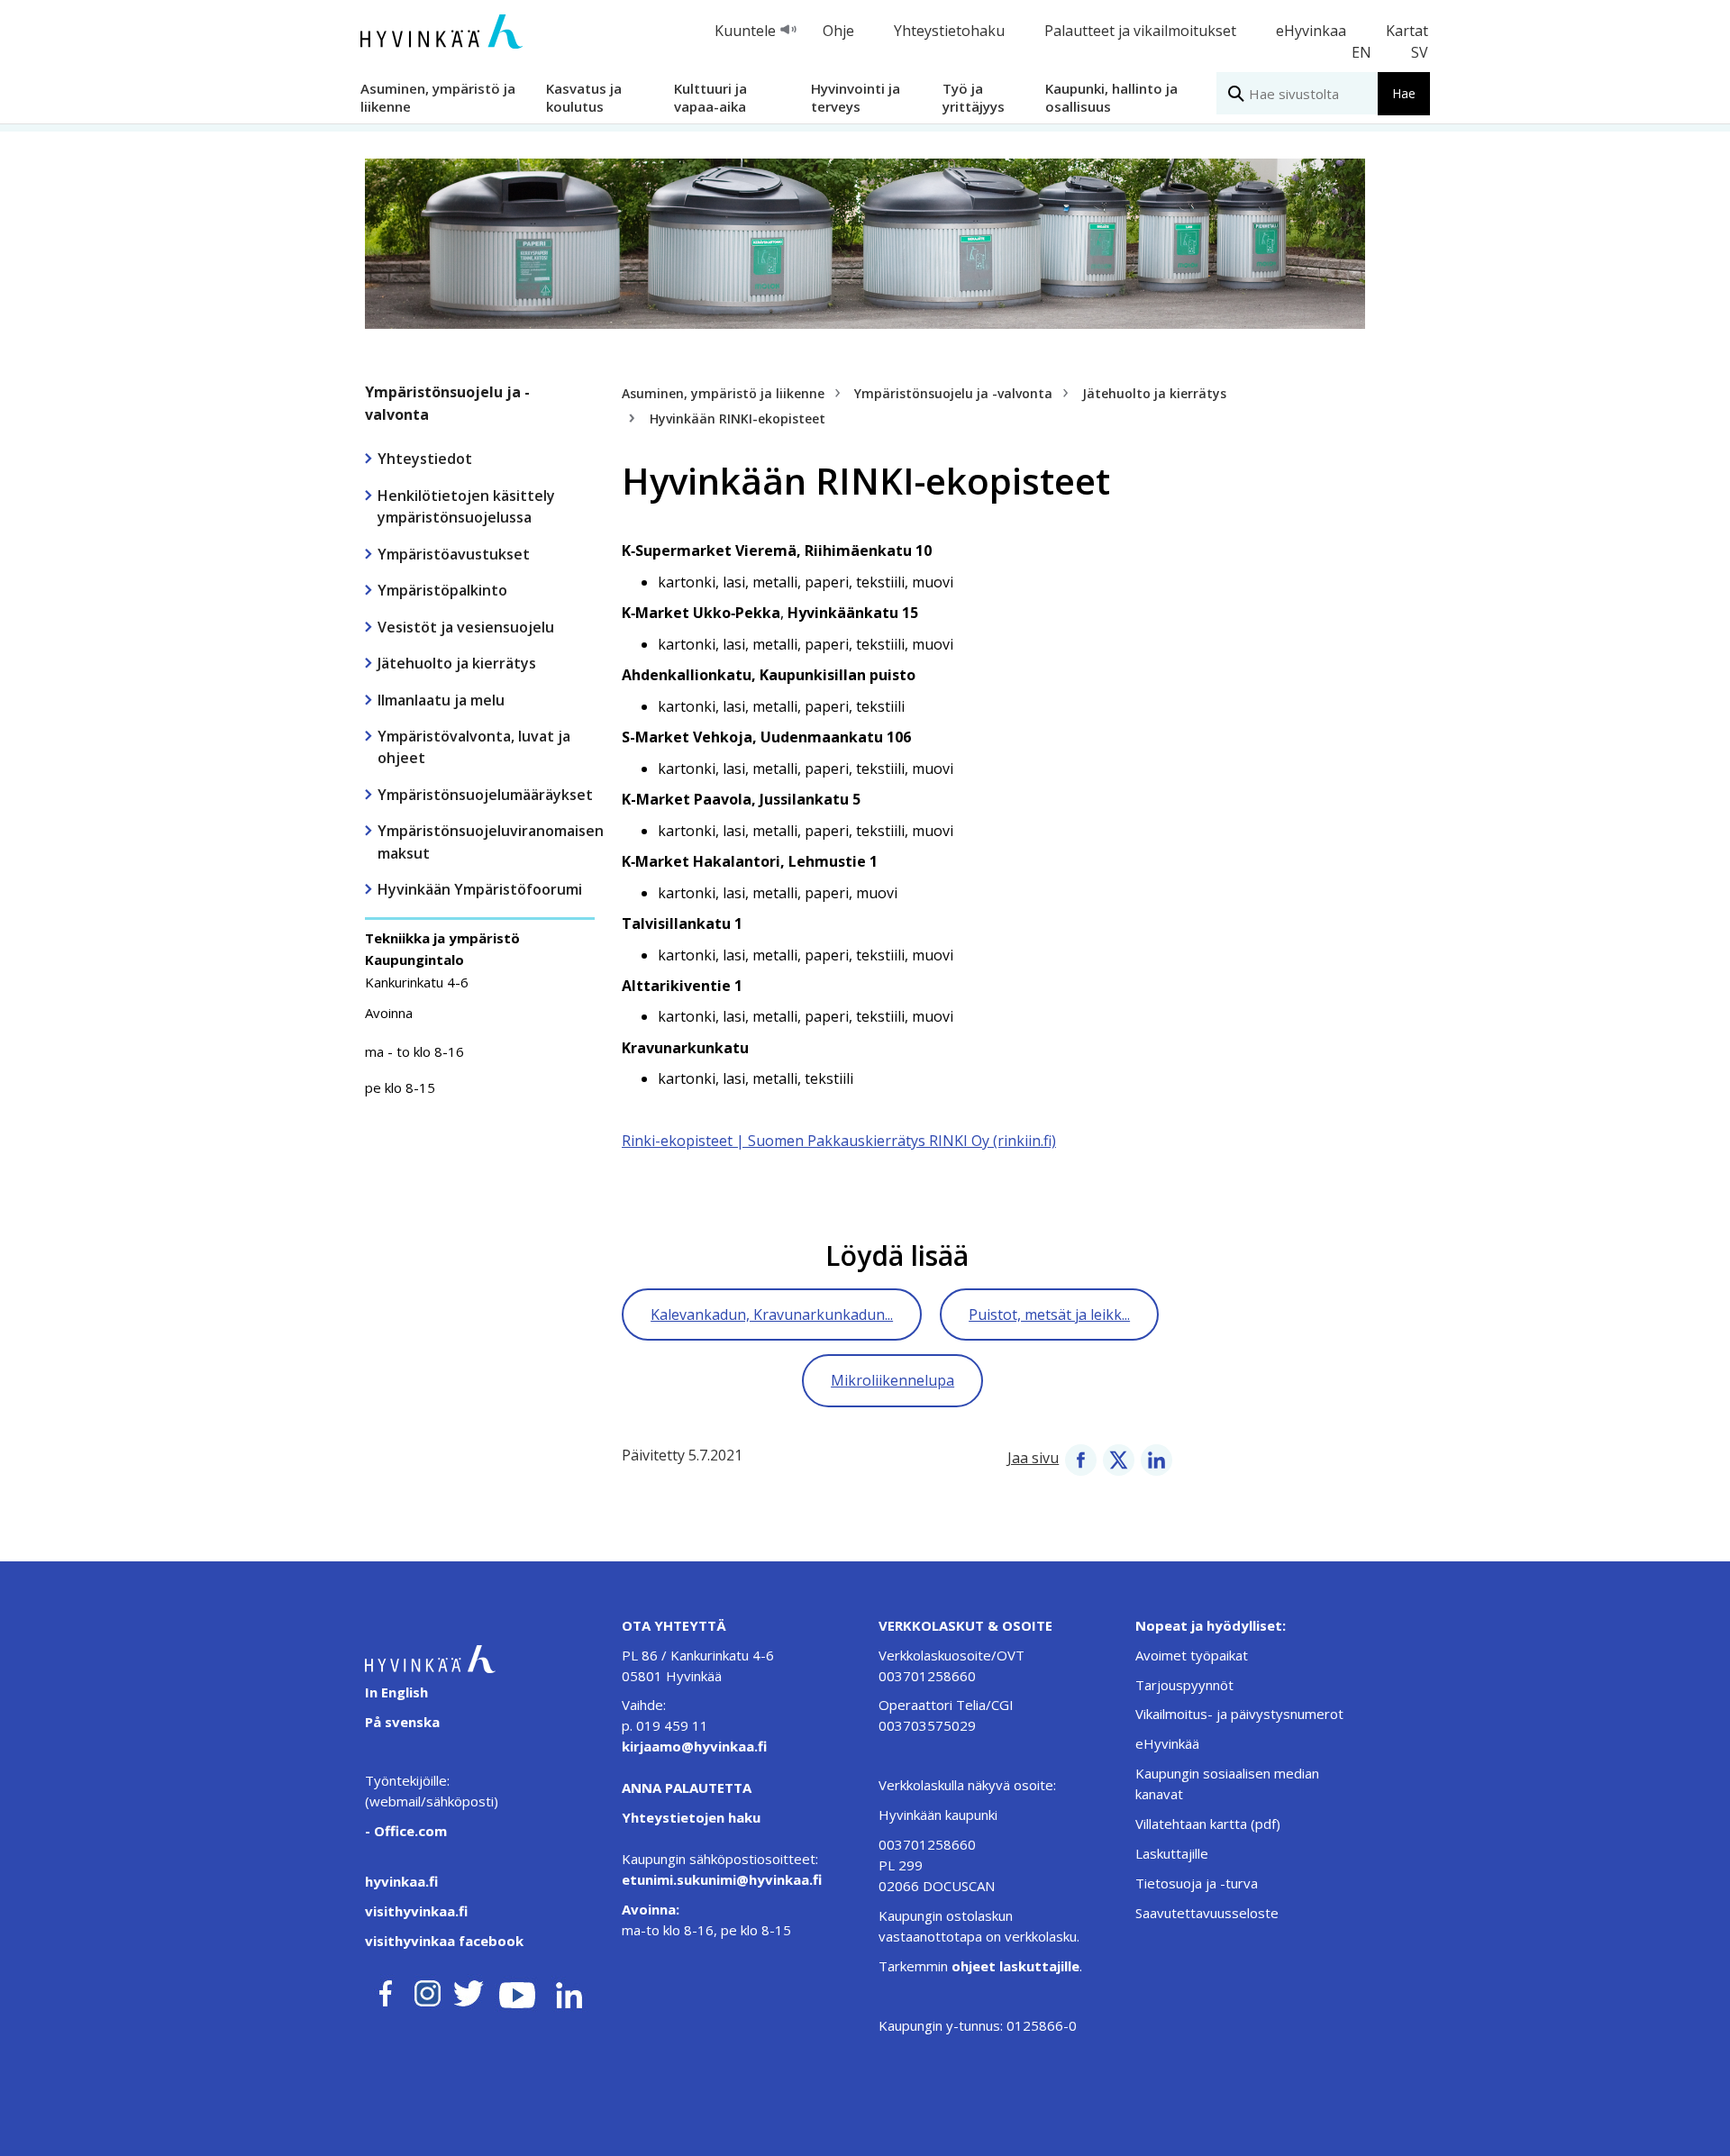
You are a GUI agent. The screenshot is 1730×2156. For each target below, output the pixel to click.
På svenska (402, 1722)
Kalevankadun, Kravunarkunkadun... (772, 1315)
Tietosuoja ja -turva (1197, 1883)
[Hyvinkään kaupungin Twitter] (469, 1990)
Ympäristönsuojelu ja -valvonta (447, 403)
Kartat (1407, 31)
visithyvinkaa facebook (444, 1941)
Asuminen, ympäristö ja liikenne (438, 97)
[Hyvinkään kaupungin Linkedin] (568, 1990)
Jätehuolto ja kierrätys (1154, 393)
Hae (1404, 93)
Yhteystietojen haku (691, 1817)
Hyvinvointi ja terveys (856, 97)
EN (1361, 52)
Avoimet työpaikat (1192, 1655)
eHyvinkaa (1311, 31)
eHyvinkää (1167, 1743)
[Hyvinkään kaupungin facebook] (386, 1990)
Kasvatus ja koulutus (584, 97)
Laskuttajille (1172, 1853)
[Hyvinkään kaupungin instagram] (428, 1990)
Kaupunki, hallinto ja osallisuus (1111, 97)
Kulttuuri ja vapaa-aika (710, 97)
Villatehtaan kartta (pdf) (1208, 1824)
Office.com (409, 1831)
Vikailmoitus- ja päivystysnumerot (1239, 1714)
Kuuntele (745, 31)
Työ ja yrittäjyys (974, 97)
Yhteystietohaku (949, 31)
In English (396, 1692)
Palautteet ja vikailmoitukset (1140, 31)
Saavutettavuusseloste (1207, 1913)
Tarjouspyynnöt (1184, 1685)
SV (1420, 52)
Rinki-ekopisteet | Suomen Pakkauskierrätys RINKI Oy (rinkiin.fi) (839, 1141)
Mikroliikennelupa (892, 1380)
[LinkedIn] (1156, 1458)
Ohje (838, 31)
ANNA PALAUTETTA (687, 1788)
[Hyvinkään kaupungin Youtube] (517, 1990)
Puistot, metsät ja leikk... (1049, 1315)
